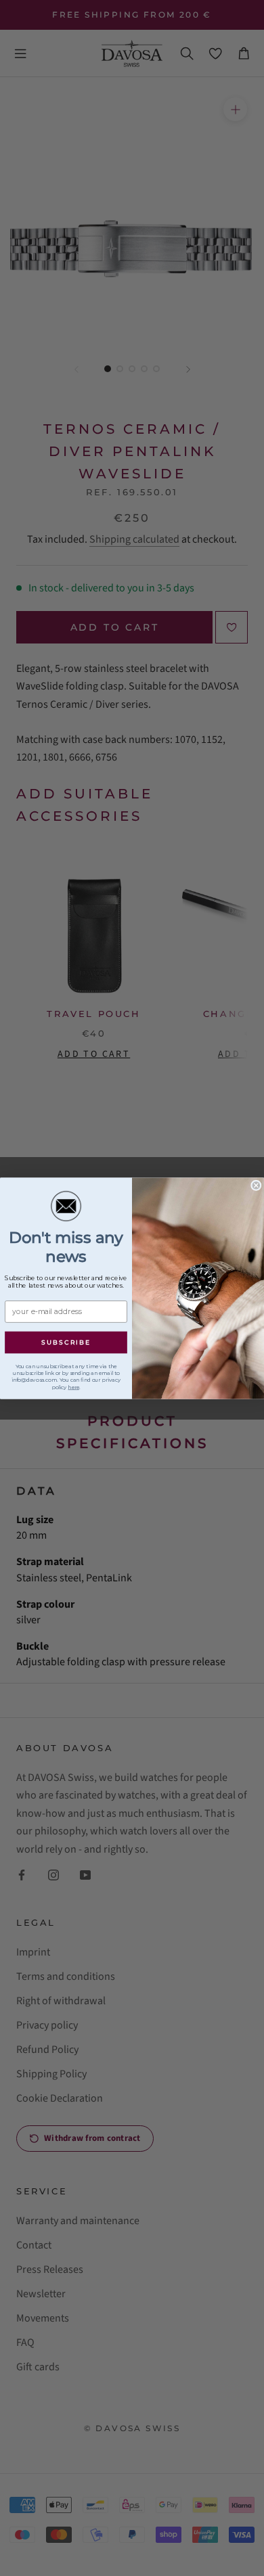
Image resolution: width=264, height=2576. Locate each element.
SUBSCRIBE (66, 1342)
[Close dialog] (256, 1185)
